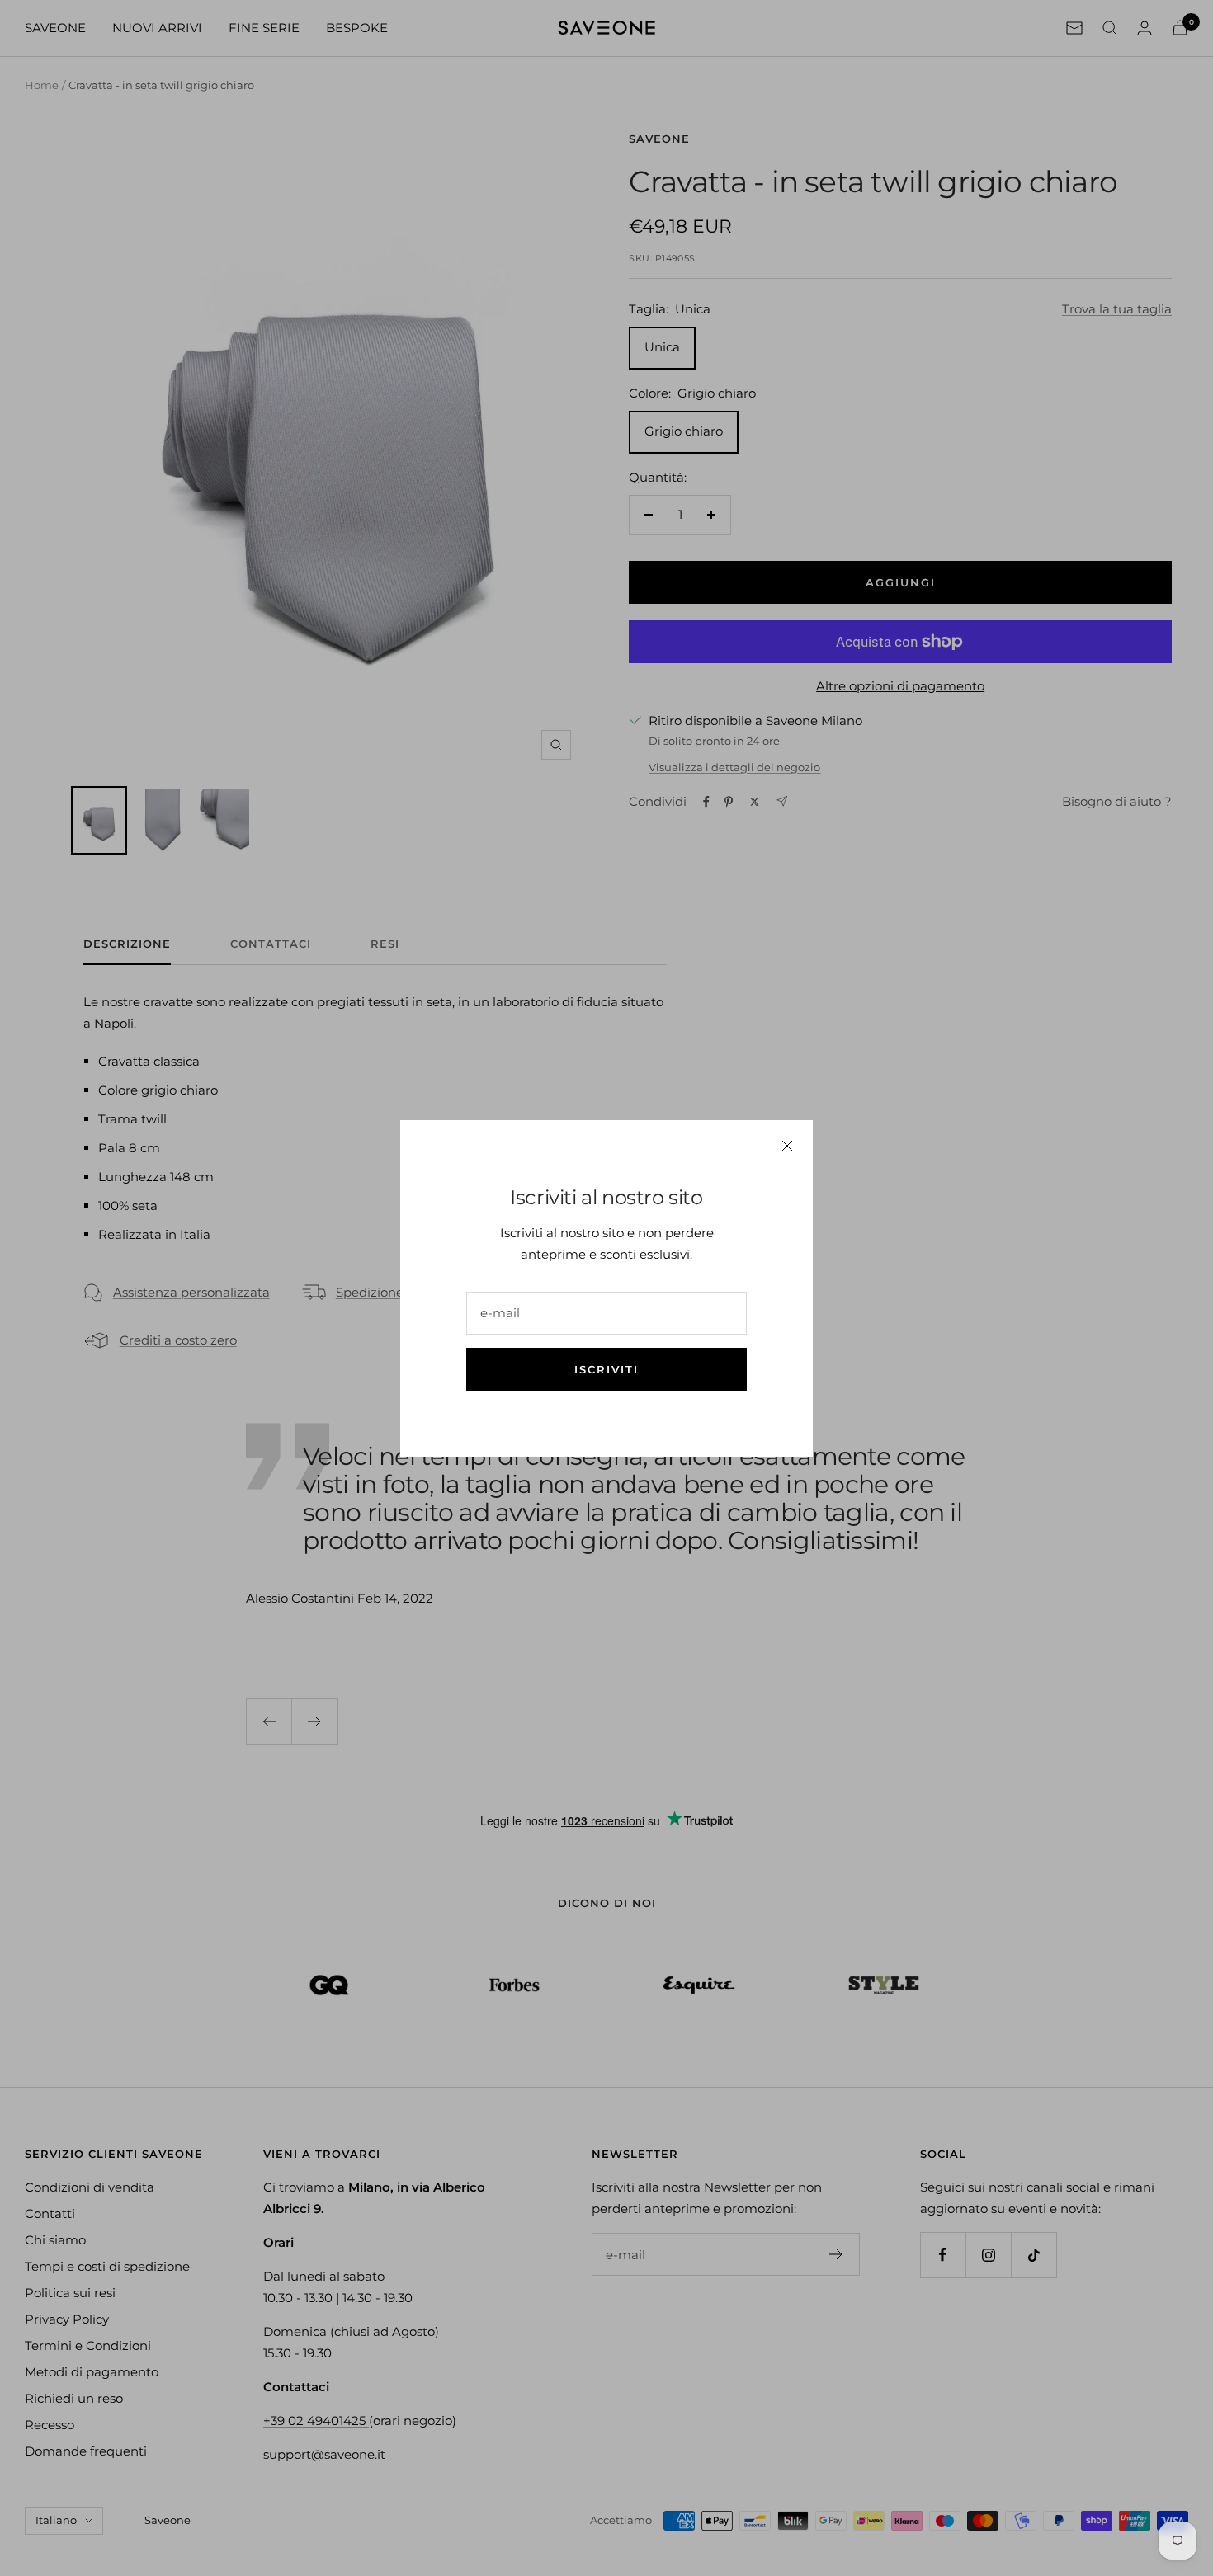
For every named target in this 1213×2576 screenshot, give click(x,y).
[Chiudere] (787, 1146)
